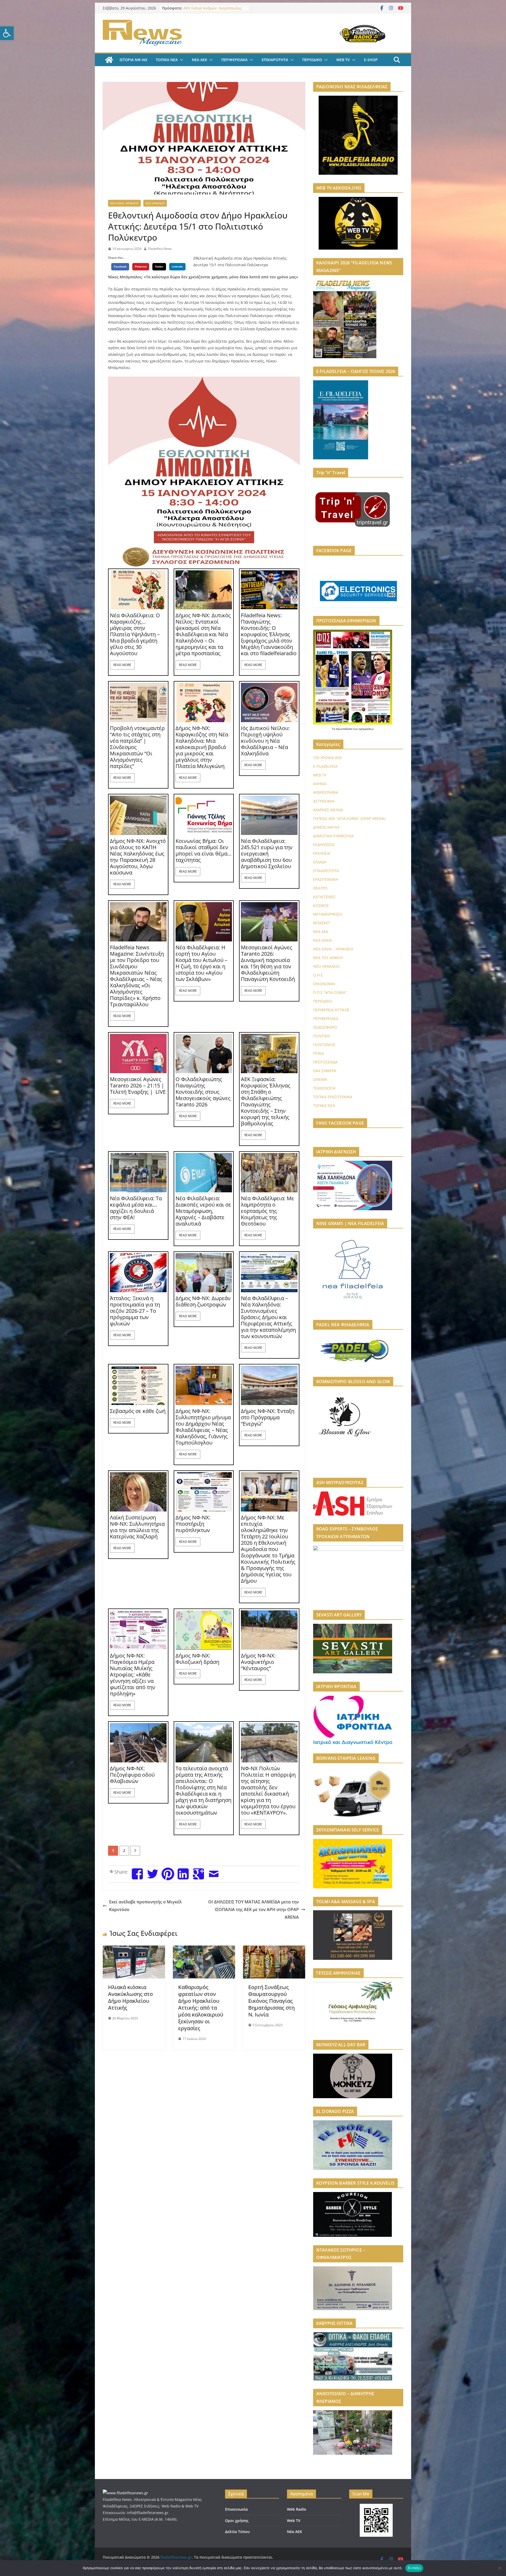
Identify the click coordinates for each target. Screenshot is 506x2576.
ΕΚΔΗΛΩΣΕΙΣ (324, 845)
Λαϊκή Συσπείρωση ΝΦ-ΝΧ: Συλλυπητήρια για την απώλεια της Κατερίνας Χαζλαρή (137, 1527)
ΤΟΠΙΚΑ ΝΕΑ (167, 60)
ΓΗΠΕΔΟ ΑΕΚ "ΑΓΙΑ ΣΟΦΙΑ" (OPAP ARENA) (349, 818)
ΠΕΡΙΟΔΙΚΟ (312, 60)
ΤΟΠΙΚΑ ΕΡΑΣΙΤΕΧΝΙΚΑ (333, 1097)
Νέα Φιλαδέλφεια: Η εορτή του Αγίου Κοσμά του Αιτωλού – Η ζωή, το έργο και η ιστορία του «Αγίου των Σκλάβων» (201, 963)
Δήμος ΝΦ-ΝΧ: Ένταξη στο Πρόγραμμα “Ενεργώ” (268, 1417)
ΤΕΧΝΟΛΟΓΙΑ (324, 1088)
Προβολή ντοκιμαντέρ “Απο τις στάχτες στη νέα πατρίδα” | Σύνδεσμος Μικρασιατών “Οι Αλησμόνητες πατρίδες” (137, 747)
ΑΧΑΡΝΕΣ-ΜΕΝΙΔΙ (328, 810)
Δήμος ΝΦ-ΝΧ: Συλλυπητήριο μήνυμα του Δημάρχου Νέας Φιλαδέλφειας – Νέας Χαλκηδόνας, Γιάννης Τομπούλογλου (203, 1427)
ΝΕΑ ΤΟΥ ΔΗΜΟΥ (328, 958)
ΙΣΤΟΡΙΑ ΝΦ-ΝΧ (133, 60)
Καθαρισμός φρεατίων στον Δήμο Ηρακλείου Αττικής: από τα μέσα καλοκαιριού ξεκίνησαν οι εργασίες (201, 2008)
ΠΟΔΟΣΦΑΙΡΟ (325, 1027)
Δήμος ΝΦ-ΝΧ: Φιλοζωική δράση (197, 1659)
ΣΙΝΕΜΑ (320, 1079)
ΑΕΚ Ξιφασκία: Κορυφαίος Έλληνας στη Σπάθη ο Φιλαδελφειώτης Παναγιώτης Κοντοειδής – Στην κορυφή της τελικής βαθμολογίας (266, 1101)
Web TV (294, 2521)
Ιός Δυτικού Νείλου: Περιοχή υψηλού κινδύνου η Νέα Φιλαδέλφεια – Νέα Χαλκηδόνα (265, 741)
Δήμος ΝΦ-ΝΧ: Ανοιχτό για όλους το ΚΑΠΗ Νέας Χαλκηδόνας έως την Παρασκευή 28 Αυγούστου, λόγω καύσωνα (138, 857)
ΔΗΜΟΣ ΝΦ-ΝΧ (326, 827)
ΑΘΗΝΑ (320, 784)
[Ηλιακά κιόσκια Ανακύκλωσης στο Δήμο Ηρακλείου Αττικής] (134, 1949)
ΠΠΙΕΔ (318, 1053)
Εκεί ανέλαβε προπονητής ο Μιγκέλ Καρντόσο (145, 1906)
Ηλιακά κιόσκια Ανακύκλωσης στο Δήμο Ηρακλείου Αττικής (130, 1997)
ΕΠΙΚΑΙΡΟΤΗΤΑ (275, 60)
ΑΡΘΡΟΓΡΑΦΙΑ (326, 792)
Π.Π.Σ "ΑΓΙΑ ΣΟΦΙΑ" (330, 992)
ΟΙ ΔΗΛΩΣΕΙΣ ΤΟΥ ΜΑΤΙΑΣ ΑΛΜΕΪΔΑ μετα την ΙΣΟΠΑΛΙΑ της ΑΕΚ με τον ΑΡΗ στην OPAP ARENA (254, 1909)
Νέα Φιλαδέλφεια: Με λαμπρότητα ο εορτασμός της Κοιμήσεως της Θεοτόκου (267, 1211)
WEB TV (343, 60)
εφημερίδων (366, 729)
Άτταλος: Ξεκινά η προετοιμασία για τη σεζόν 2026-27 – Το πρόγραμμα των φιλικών (135, 1311)
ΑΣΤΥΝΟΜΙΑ (324, 801)
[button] (7, 33)
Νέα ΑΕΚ (295, 2532)
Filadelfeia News (160, 249)
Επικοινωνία (236, 2509)
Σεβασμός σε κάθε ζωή (138, 1411)
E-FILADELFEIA (325, 766)
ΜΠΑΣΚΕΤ (322, 923)
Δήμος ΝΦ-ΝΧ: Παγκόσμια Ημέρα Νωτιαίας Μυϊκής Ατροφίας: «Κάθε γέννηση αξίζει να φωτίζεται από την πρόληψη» (133, 1675)
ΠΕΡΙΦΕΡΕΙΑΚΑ (234, 60)
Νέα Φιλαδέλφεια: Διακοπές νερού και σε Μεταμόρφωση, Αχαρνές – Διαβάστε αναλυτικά (203, 1211)
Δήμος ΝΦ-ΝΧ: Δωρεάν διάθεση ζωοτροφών (203, 1301)
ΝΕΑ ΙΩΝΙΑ (322, 940)
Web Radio (297, 2509)
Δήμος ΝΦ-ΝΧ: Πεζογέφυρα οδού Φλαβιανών (132, 1775)
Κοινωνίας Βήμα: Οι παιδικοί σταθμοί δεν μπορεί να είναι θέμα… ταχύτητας (204, 850)
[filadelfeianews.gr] (109, 60)
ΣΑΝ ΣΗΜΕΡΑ (325, 1071)
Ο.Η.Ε (318, 975)
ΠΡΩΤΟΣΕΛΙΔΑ (325, 1062)
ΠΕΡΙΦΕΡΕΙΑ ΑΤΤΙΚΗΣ (331, 1010)
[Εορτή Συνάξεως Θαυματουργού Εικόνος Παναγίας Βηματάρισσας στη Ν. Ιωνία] (274, 1949)
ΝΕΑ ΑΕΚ (200, 60)
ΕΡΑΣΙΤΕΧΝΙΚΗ (326, 879)
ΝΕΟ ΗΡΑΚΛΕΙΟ (155, 203)
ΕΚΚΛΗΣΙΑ (322, 853)
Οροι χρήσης (237, 2521)
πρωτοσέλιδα (344, 729)
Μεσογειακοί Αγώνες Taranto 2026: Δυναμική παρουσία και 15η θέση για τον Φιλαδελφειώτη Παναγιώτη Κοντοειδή (268, 963)
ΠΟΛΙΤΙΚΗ (322, 1036)
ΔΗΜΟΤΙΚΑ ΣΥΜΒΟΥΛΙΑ (333, 836)
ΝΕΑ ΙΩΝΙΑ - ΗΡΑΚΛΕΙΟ (124, 203)
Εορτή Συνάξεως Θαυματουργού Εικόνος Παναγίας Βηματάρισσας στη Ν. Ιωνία (271, 2001)
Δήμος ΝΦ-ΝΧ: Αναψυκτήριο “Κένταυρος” (258, 1662)
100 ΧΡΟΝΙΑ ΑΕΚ (327, 758)
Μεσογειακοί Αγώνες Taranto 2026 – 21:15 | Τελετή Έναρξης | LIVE (138, 1086)
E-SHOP (371, 60)
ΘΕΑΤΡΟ (320, 888)
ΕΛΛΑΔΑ (320, 862)
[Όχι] (499, 2568)
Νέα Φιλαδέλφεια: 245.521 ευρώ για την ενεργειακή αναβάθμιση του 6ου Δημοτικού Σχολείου (267, 854)
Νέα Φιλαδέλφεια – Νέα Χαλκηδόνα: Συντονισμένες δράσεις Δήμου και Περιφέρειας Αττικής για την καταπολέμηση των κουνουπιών (268, 1317)
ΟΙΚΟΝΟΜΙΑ (324, 984)
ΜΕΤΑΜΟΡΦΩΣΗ (328, 914)
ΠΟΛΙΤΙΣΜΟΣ (324, 1045)
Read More (122, 665)
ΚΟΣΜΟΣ (321, 905)
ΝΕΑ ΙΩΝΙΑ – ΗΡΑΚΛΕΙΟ (333, 949)
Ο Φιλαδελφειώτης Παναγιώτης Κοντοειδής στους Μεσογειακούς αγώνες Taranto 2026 (203, 1092)
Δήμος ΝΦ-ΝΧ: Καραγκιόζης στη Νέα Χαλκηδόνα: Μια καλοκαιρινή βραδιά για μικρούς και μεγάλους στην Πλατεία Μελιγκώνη (202, 747)
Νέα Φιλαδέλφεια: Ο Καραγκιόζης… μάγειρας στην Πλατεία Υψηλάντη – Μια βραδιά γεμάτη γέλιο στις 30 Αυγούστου (135, 634)
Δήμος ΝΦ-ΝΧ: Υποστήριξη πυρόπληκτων (193, 1524)
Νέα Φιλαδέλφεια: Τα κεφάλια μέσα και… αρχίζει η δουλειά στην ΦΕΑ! (136, 1208)
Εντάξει (414, 2568)
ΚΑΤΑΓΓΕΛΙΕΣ (324, 897)
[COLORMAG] (125, 2493)
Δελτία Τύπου (237, 2532)
